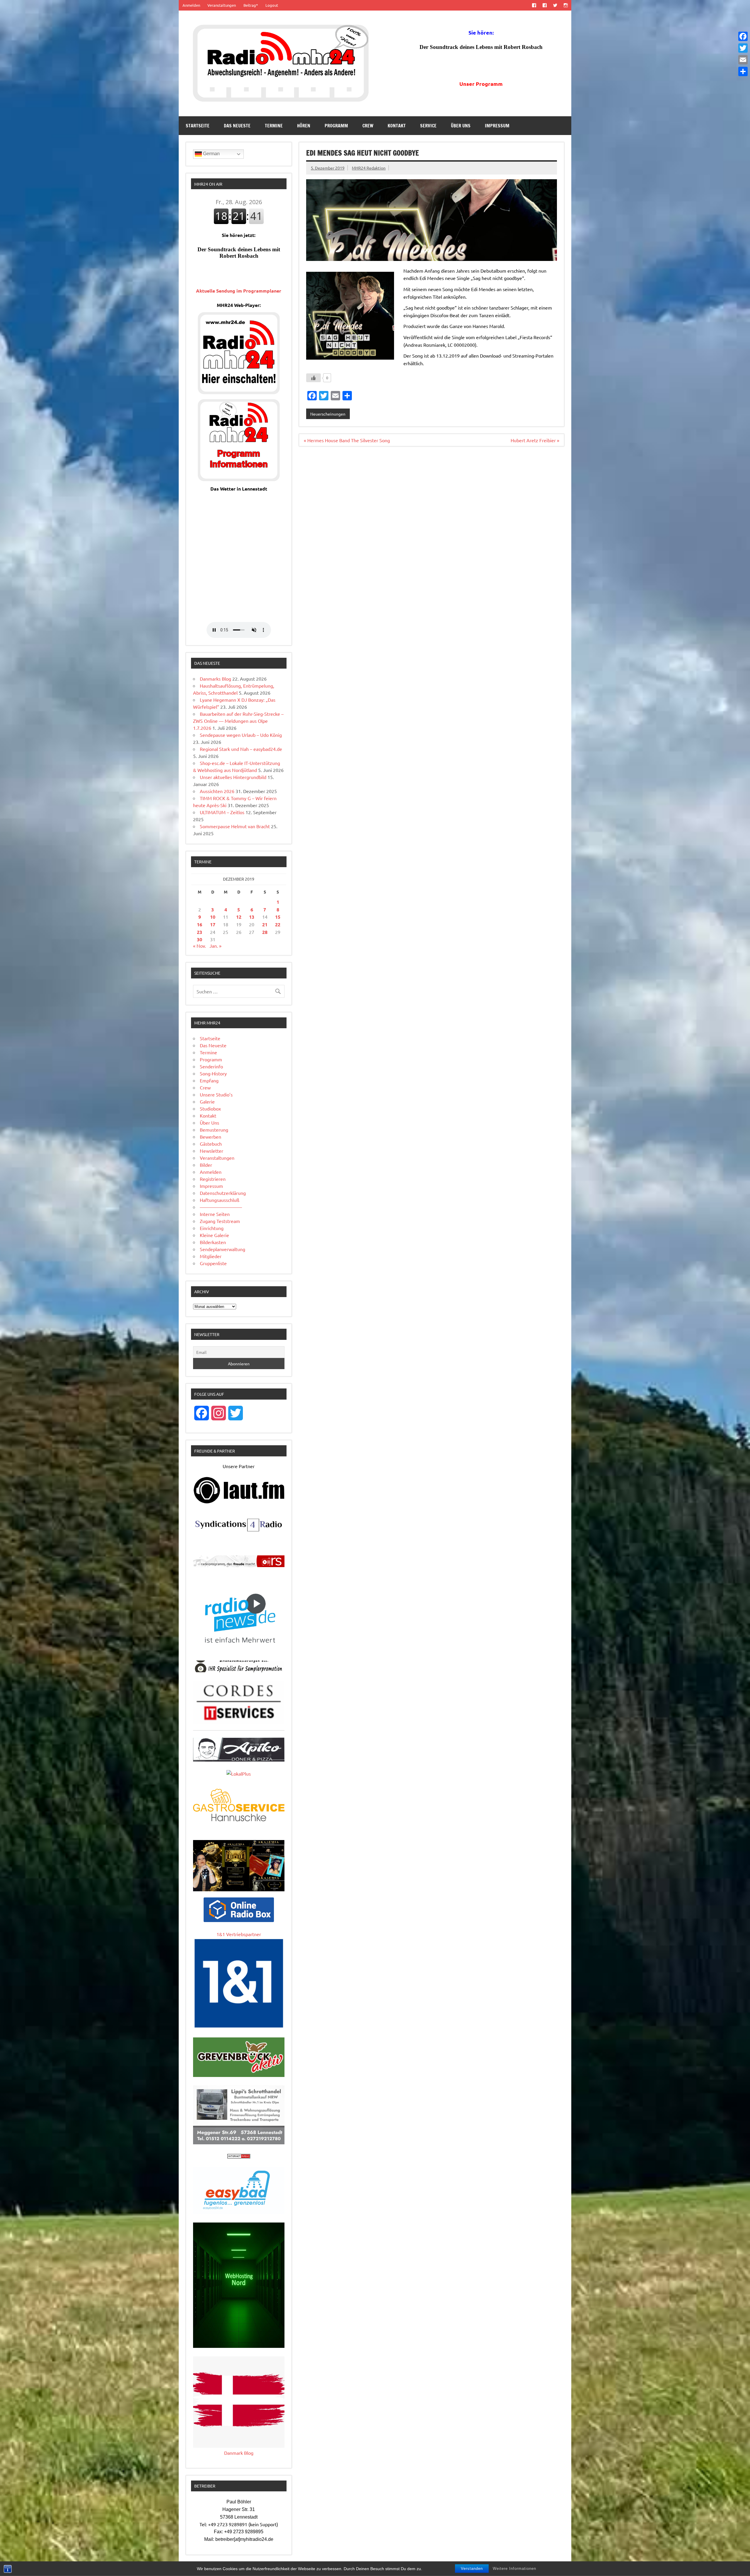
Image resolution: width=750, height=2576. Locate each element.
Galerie (207, 1101)
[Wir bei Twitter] (555, 5)
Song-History (213, 1073)
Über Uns (461, 126)
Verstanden (472, 2569)
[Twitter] (743, 48)
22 (278, 924)
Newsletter (212, 1151)
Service (428, 126)
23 (200, 932)
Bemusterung (214, 1130)
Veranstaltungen (222, 5)
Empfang (209, 1080)
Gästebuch (211, 1144)
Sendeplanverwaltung (223, 1249)
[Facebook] (743, 36)
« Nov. (200, 946)
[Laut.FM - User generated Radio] (239, 1502)
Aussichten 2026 (217, 791)
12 (239, 917)
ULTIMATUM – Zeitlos (222, 812)
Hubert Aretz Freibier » (535, 440)
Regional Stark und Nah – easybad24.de (241, 749)
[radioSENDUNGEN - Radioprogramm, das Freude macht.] (239, 1561)
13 (252, 917)
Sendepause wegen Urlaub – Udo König (241, 735)
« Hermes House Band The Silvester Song (347, 440)
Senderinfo (211, 1066)
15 (278, 917)
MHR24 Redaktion (369, 168)
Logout (272, 5)
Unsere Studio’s (216, 1094)
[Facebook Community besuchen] (544, 5)
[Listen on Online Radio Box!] (239, 1920)
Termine (274, 126)
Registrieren (213, 1179)
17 (213, 924)
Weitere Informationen (514, 2569)
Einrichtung (212, 1228)
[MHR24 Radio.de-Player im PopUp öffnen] (239, 392)
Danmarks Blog (215, 679)
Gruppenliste (213, 1263)
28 (265, 932)
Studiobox (210, 1108)
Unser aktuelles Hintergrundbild (233, 777)
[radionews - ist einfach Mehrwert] (239, 1650)
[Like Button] (313, 378)
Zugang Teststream (220, 1221)
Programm (336, 126)
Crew (368, 126)
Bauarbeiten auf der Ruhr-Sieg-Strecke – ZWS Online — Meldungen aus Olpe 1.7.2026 (238, 721)
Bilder (206, 1165)
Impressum (497, 126)
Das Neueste (237, 126)
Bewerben (210, 1137)
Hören (304, 126)
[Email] (743, 60)
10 (213, 917)
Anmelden (191, 5)
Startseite (198, 126)
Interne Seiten (215, 1214)
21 (265, 924)
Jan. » (215, 946)
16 (200, 924)
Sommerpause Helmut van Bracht (235, 826)
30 (200, 939)
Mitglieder (211, 1256)
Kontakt (397, 126)
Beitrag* (251, 5)
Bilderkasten (213, 1242)
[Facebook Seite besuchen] (534, 5)
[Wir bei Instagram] (566, 5)
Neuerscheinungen (328, 414)
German (211, 154)
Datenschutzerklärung (223, 1193)
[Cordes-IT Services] (239, 1722)
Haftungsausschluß (220, 1200)
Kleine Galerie (214, 1235)
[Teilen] (743, 71)
